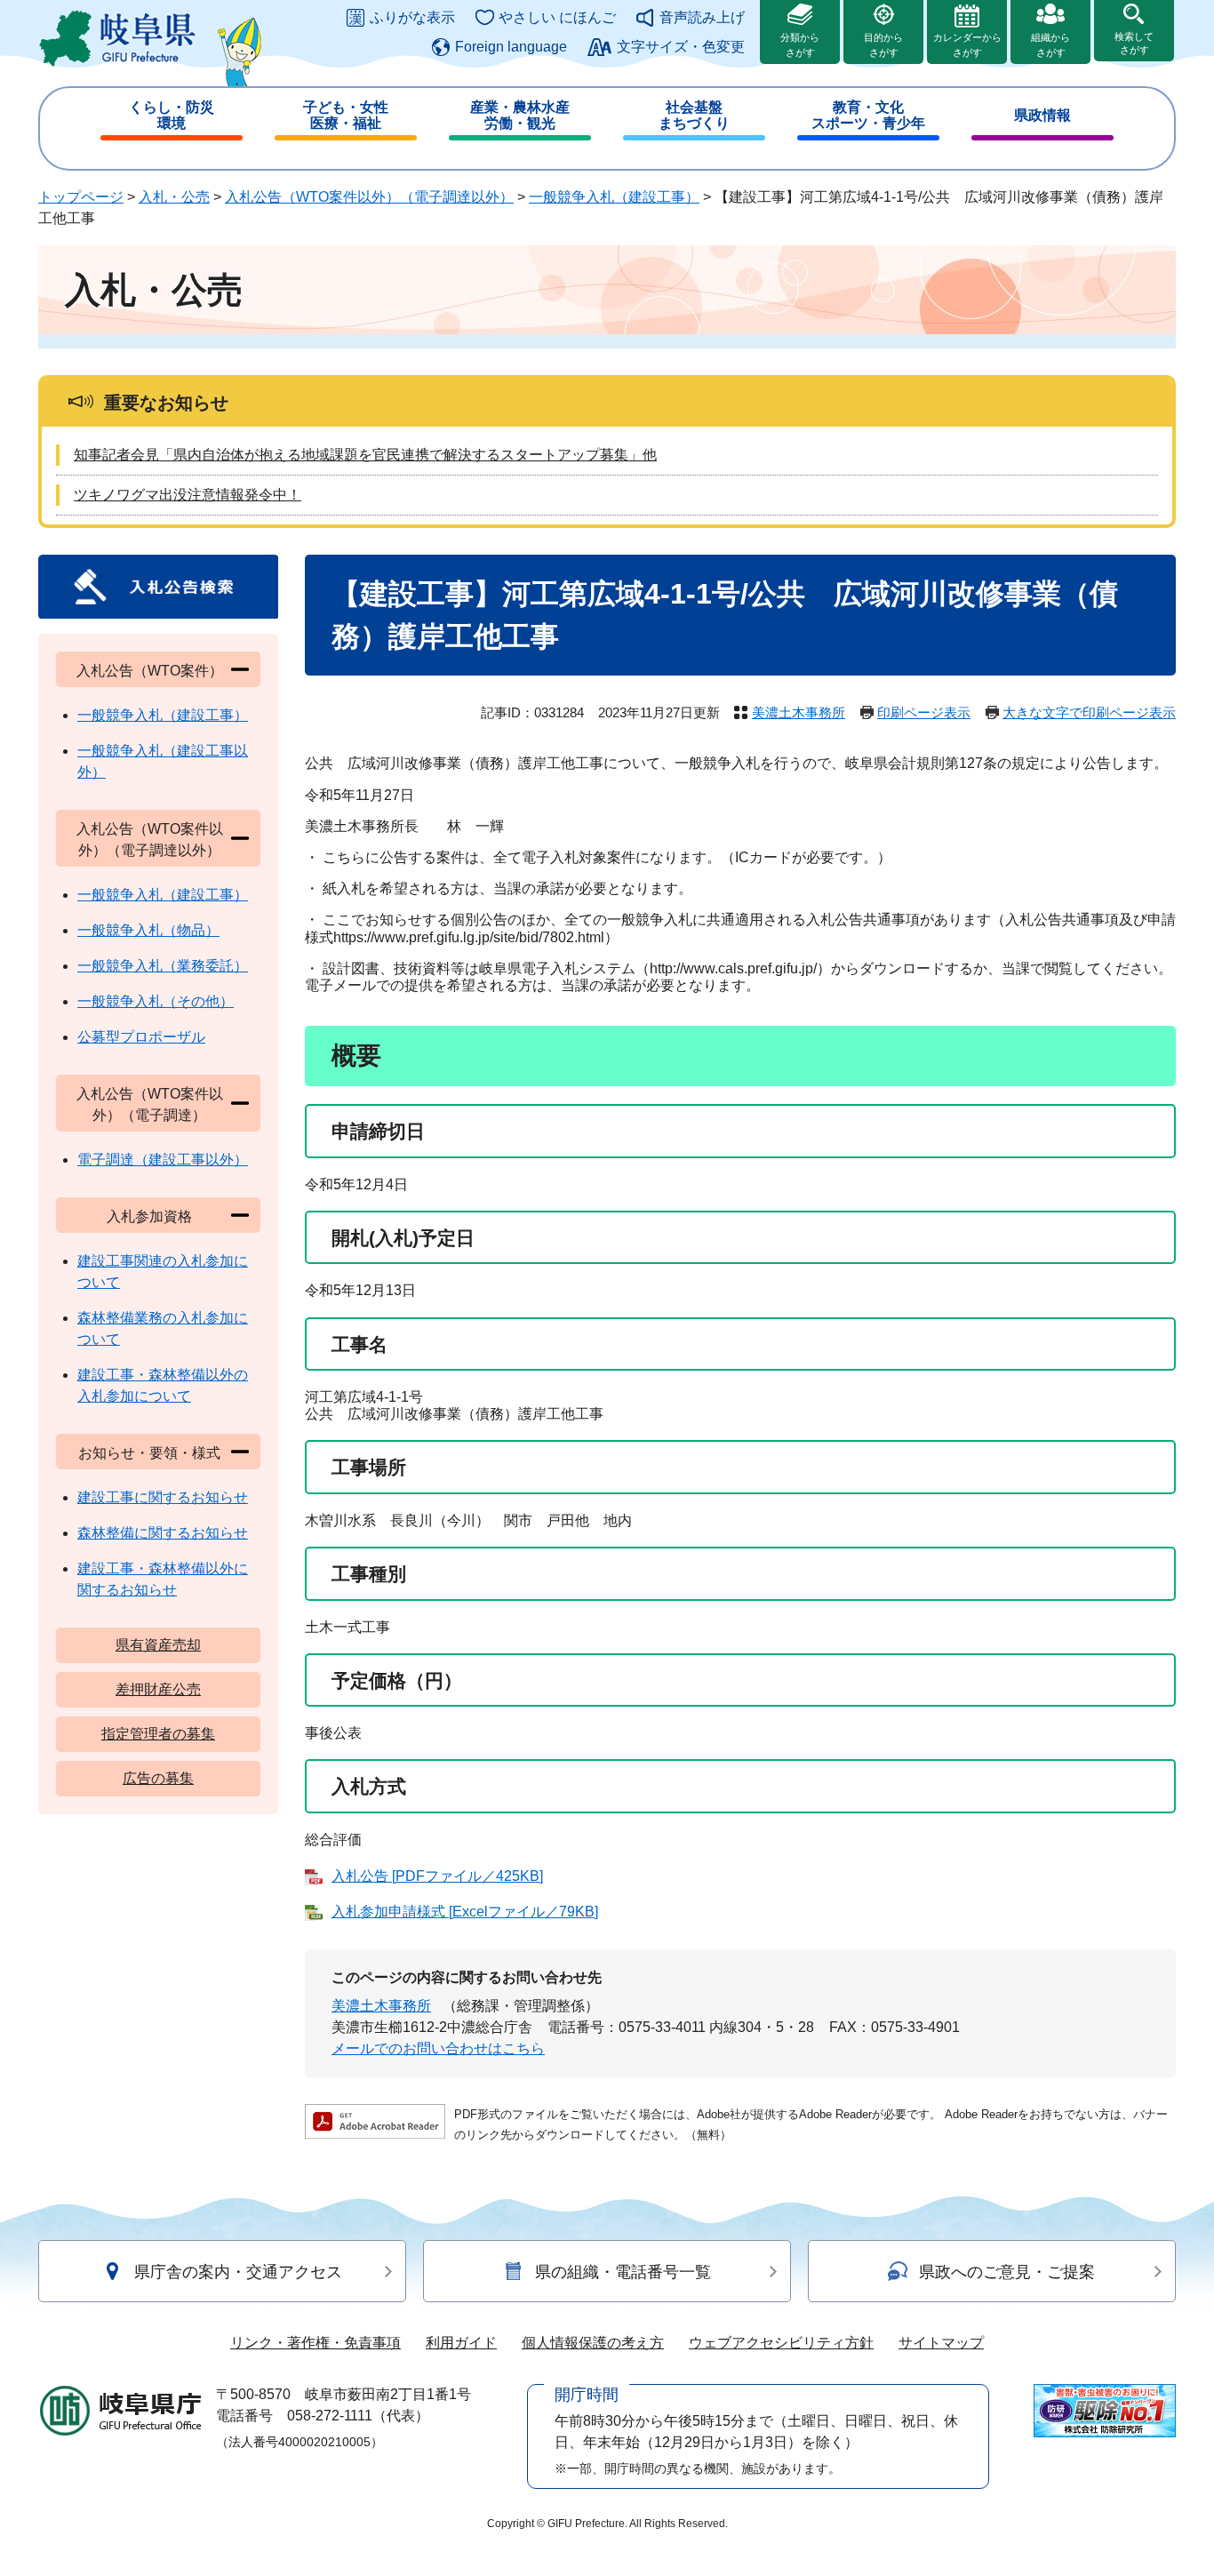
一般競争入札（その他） (156, 1001)
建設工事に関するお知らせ (163, 1497)
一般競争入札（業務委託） (163, 966)
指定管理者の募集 (158, 1734)
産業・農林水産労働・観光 (520, 115)
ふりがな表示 (412, 17)
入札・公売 (174, 197)
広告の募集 (158, 1778)
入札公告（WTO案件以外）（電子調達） (150, 1104)
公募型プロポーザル (141, 1037)
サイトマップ (941, 2343)
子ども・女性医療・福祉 (346, 115)
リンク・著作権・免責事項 (315, 2343)
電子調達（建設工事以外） (163, 1160)
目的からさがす (883, 45)
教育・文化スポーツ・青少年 (868, 115)
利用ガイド (461, 2343)
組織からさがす (1050, 45)
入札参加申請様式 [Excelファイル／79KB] (465, 1912)
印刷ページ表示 (924, 712)
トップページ (81, 197)
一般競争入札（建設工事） (614, 197)
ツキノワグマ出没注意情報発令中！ (188, 495)
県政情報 (1042, 115)
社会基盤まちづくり (694, 115)
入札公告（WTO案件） (150, 671)
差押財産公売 (158, 1689)
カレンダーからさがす (967, 45)
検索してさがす (1134, 43)
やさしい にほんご (557, 17)
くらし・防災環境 (172, 115)
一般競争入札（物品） (148, 930)
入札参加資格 (149, 1216)
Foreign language (511, 47)
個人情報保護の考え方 (593, 2343)
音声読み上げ (702, 17)
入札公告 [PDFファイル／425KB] (437, 1876)
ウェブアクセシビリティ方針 (781, 2343)
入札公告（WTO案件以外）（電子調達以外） (369, 197)
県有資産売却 (158, 1645)
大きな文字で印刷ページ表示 (1089, 712)
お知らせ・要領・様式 (149, 1453)
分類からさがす (800, 45)
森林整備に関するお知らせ (163, 1533)
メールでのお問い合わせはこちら (438, 2048)
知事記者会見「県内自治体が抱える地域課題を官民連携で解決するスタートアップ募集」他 (365, 455)
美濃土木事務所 (799, 712)
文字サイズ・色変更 (681, 47)
